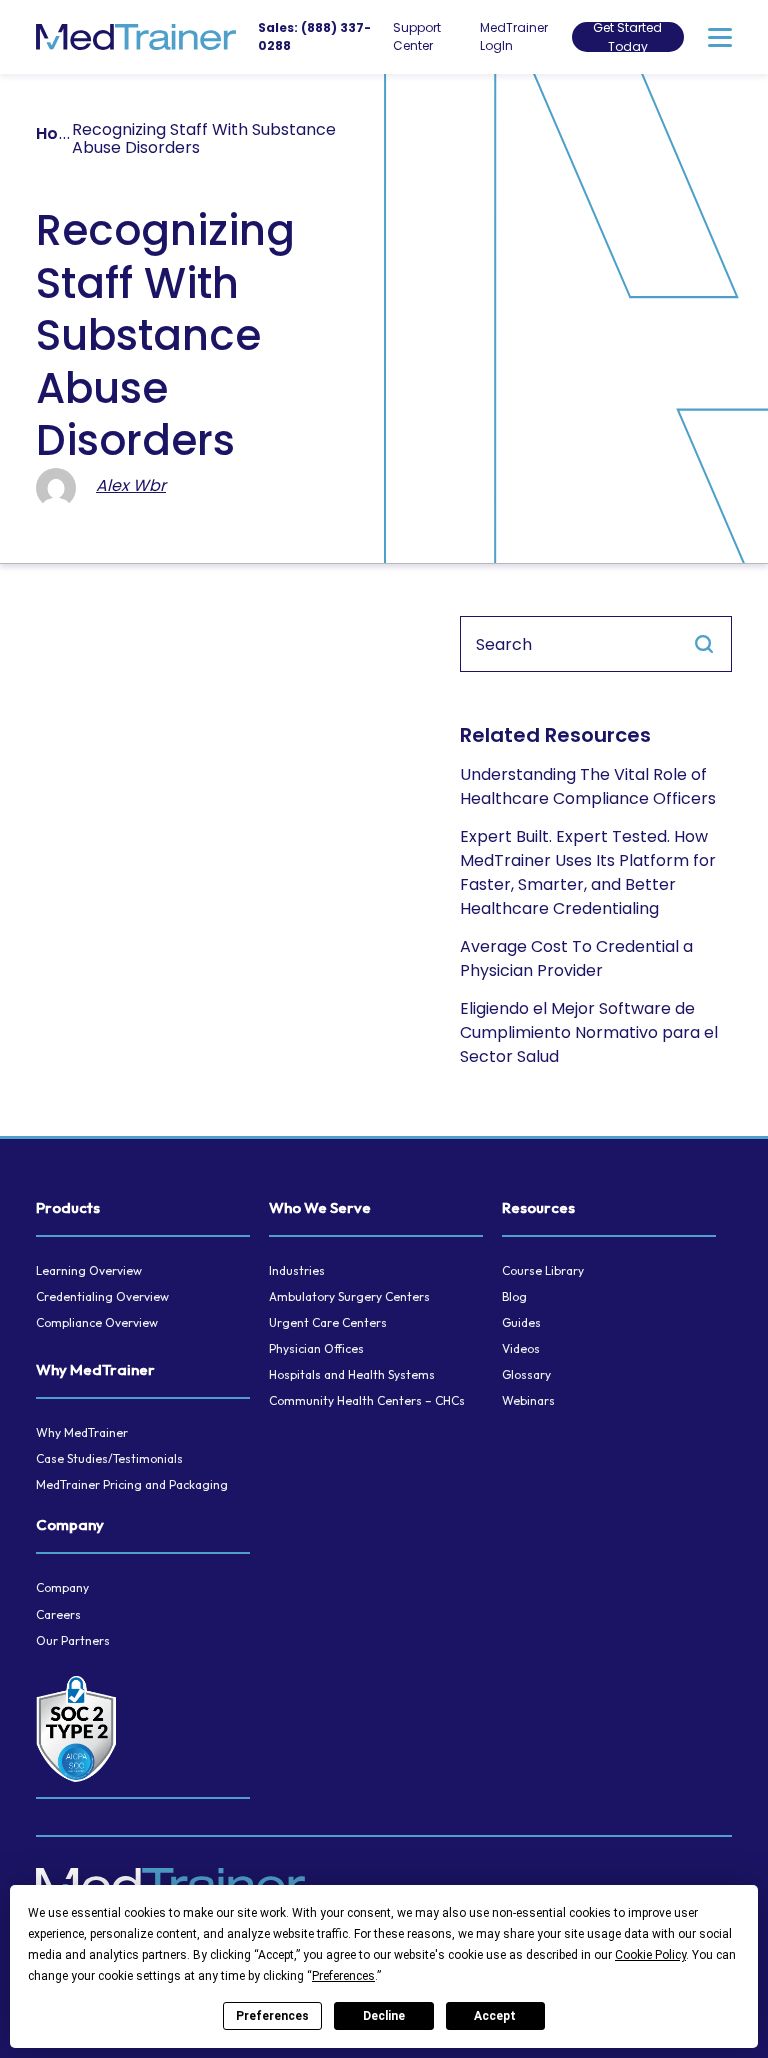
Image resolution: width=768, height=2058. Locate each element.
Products (68, 1207)
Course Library (543, 1270)
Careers (58, 1614)
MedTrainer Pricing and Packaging (132, 1484)
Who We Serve (320, 1207)
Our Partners (73, 1640)
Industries (297, 1270)
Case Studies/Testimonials (109, 1458)
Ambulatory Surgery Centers (349, 1296)
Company (70, 1524)
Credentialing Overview (102, 1296)
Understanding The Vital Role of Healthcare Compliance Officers (588, 786)
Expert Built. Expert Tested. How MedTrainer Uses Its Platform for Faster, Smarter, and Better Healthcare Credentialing (588, 872)
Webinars (528, 1400)
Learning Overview (89, 1270)
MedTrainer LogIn (514, 36)
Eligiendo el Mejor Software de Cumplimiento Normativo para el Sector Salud (589, 1032)
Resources (538, 1207)
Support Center (417, 36)
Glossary (526, 1374)
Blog (514, 1296)
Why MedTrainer (95, 1369)
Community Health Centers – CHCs (367, 1400)
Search (704, 644)
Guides (521, 1322)
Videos (521, 1348)
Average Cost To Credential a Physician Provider (576, 958)
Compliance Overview (97, 1322)
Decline (384, 2016)
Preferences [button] (343, 1976)
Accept (495, 2016)
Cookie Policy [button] (650, 1955)
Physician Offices (316, 1348)
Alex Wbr (131, 485)
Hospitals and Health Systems (352, 1374)
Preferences (272, 2016)
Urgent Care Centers (328, 1322)
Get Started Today (627, 37)
